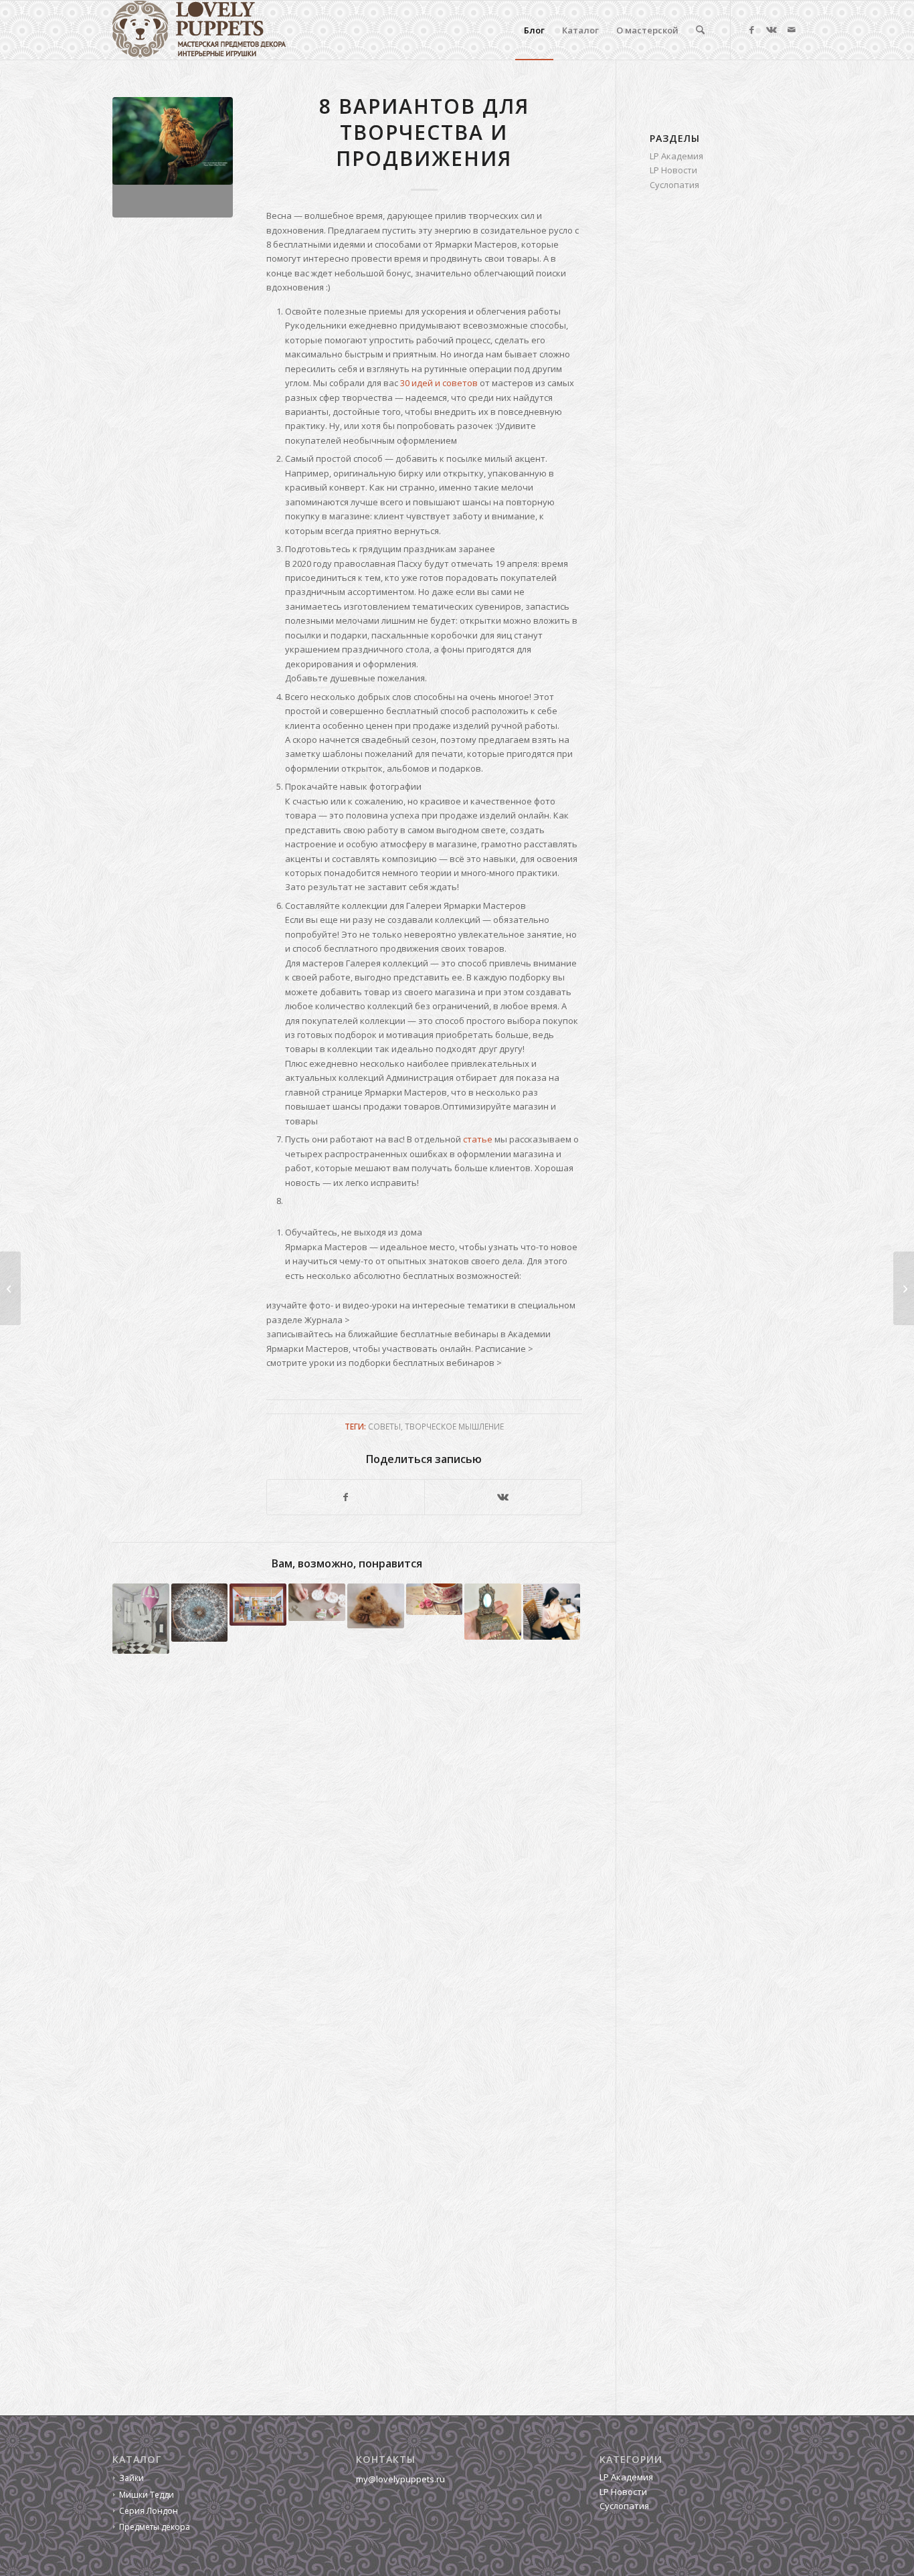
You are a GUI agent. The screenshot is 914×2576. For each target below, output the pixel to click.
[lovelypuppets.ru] (199, 30)
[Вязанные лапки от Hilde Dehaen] (904, 1288)
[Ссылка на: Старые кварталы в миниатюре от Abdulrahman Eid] (493, 1612)
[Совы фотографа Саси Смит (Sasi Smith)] (10, 1288)
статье (478, 1139)
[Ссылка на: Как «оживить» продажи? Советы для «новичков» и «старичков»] (435, 1600)
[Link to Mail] (792, 29)
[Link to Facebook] (751, 29)
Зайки (131, 2478)
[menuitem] (534, 30)
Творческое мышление (454, 1426)
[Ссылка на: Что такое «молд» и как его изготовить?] (317, 1603)
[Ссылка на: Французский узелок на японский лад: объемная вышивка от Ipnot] (552, 1612)
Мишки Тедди (147, 2495)
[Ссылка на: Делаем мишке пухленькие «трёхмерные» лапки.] (376, 1606)
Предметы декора (155, 2527)
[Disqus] (364, 1863)
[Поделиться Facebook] (346, 1497)
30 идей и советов (439, 383)
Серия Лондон (149, 2511)
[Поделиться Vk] (503, 1497)
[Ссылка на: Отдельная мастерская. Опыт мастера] (258, 1605)
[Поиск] (700, 30)
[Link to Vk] (771, 29)
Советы (384, 1426)
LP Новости (673, 170)
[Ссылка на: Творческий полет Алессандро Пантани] (141, 1619)
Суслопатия (674, 185)
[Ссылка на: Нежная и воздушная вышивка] (200, 1613)
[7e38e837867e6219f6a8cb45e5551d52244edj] (173, 157)
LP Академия (676, 156)
